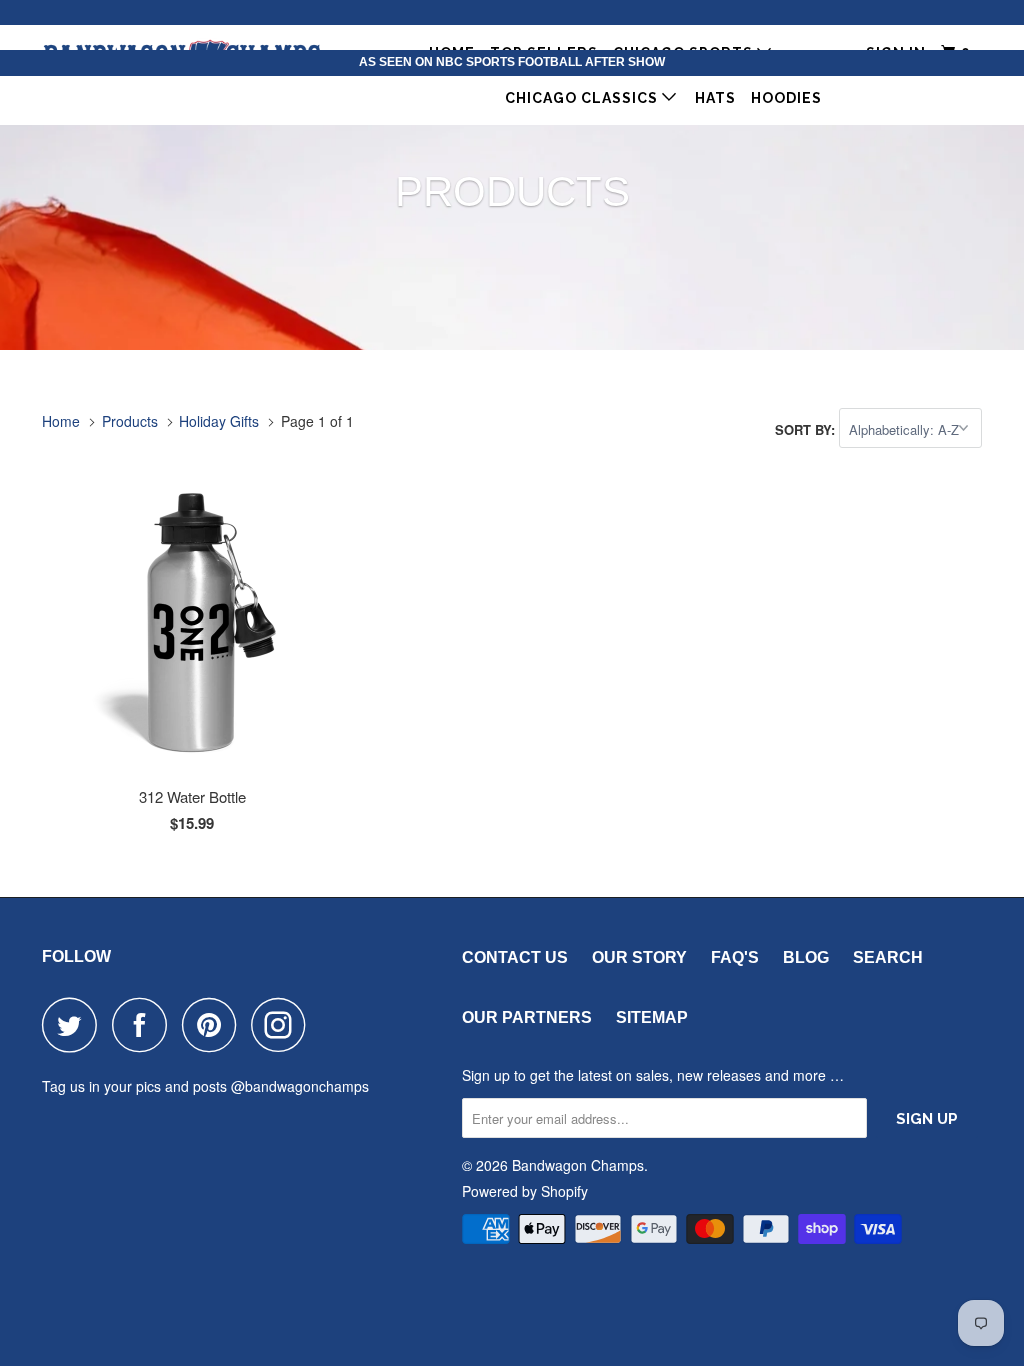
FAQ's (735, 957)
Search (888, 957)
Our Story (639, 957)
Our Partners (527, 1017)
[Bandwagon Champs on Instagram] (284, 1024)
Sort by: (807, 429)
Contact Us (515, 957)
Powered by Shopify (525, 1191)
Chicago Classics (583, 98)
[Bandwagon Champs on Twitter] (75, 1024)
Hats (715, 98)
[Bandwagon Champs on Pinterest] (214, 1024)
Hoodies (786, 98)
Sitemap (652, 1017)
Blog (806, 957)
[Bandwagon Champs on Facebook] (145, 1024)
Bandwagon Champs (578, 1165)
